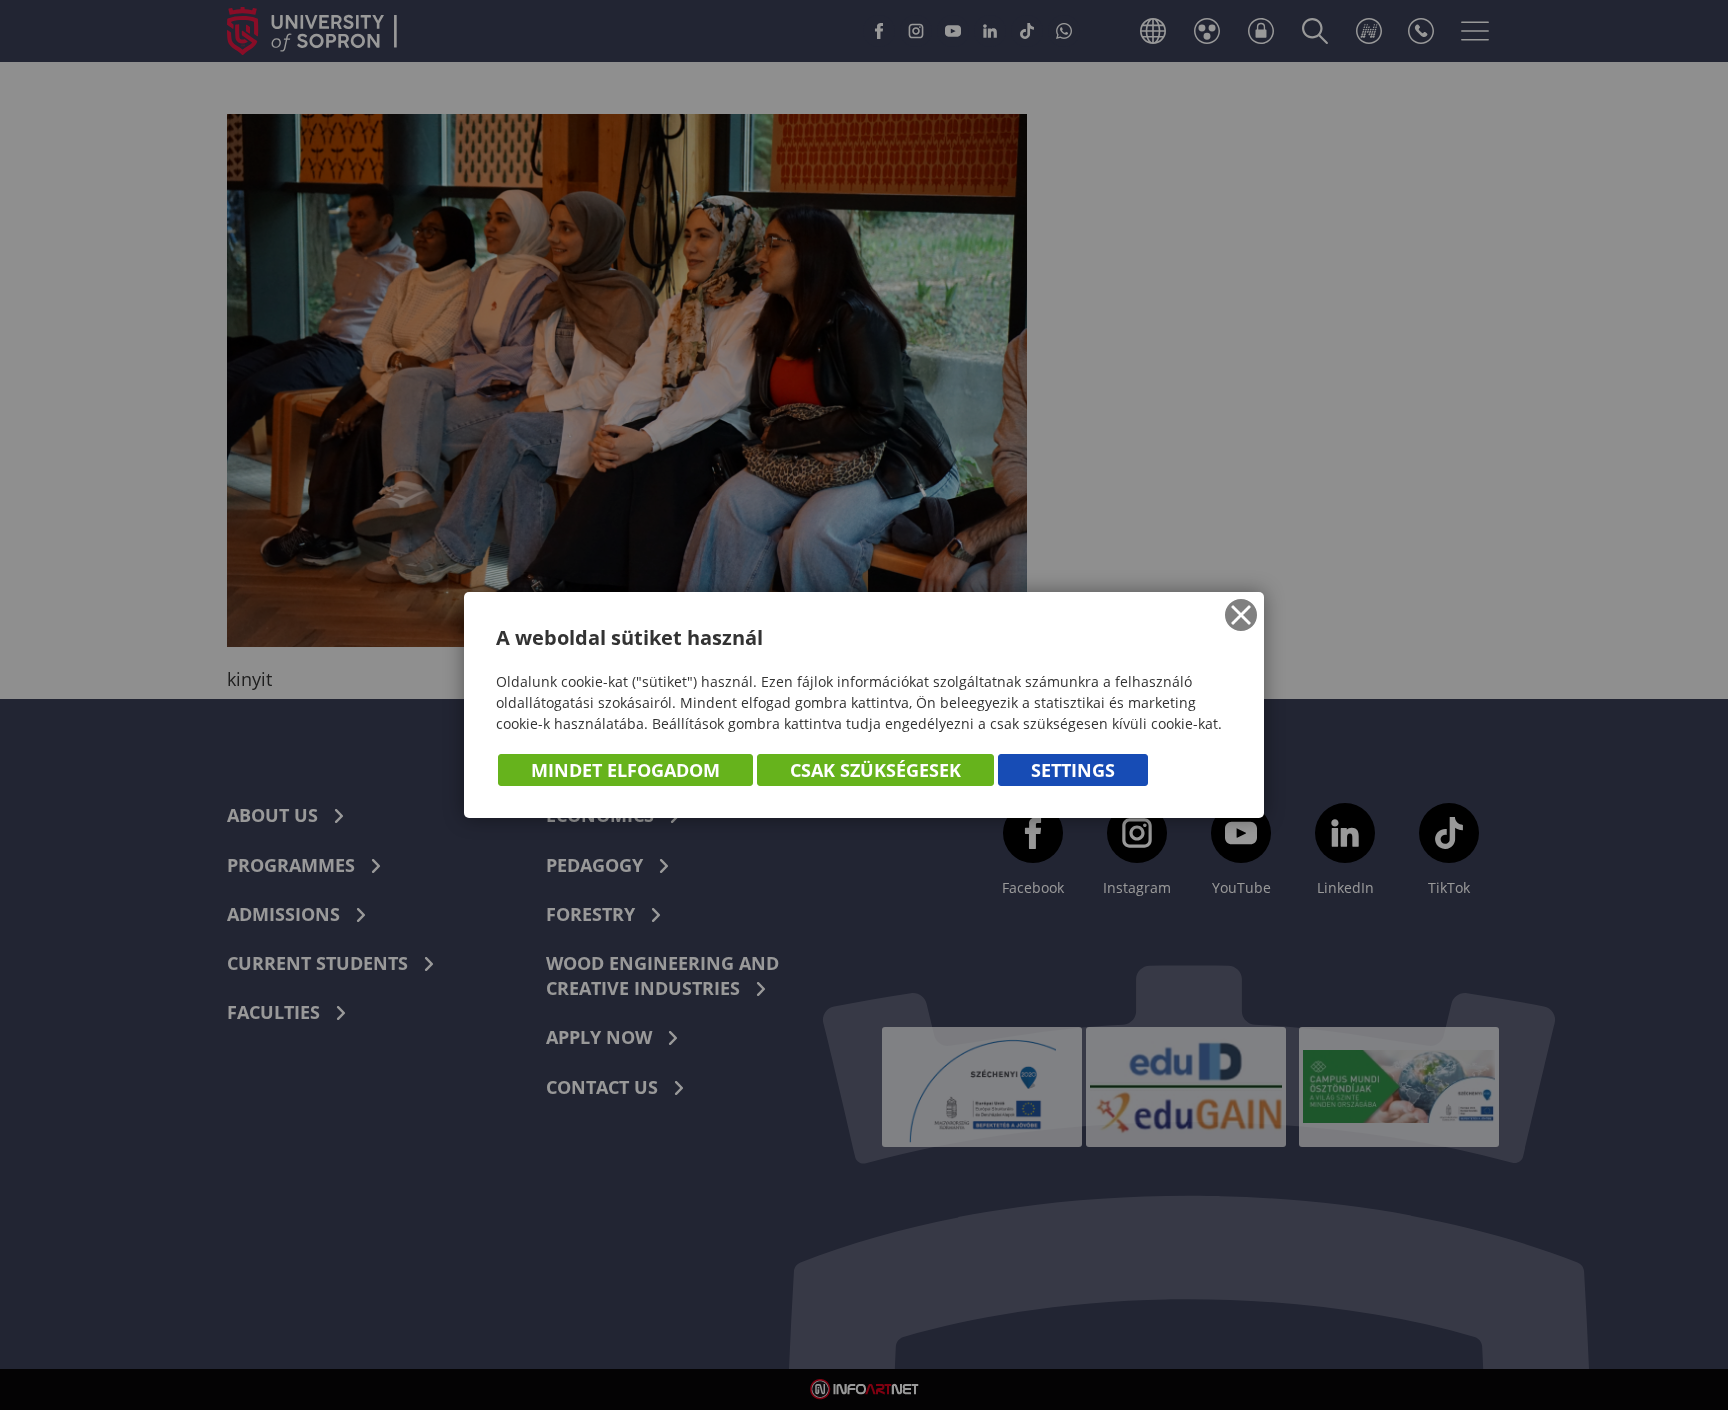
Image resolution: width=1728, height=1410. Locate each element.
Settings (1073, 770)
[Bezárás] (1241, 615)
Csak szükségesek (875, 770)
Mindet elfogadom (625, 770)
